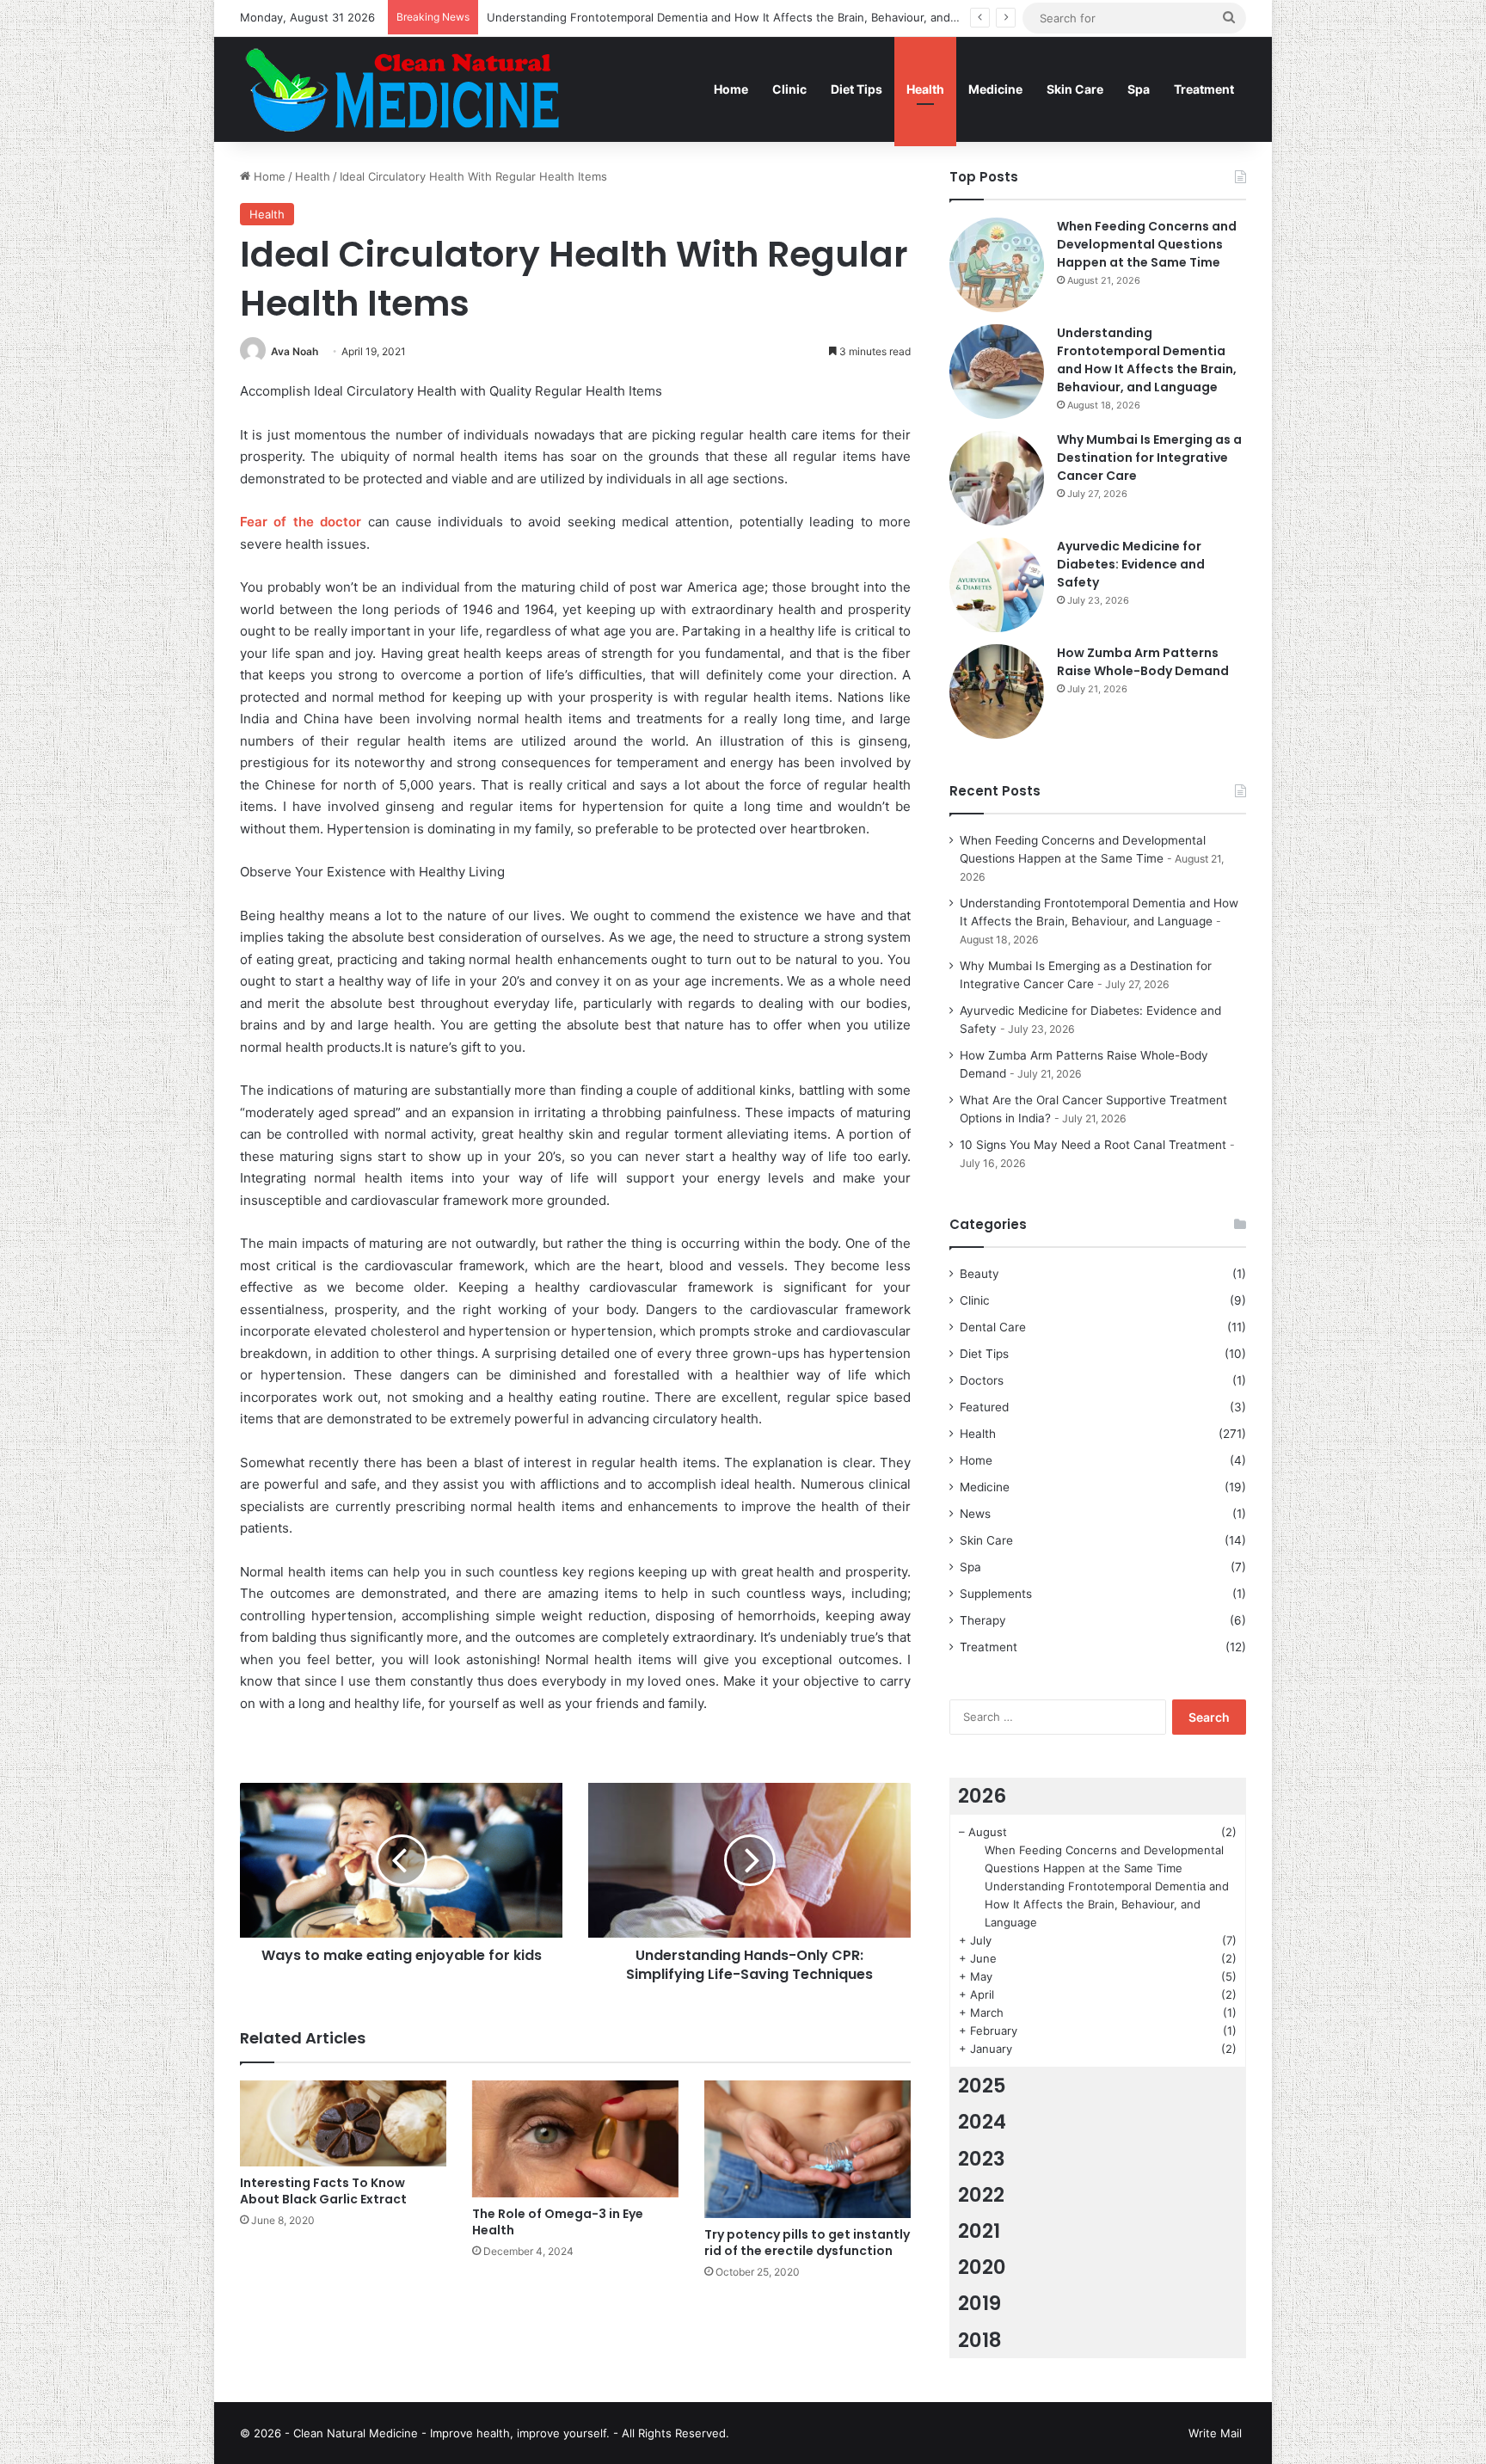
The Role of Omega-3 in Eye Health (558, 2222)
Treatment (1204, 89)
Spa (1139, 89)
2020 (982, 2267)
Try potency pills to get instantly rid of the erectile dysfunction (807, 2243)
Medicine (995, 89)
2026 (982, 1796)
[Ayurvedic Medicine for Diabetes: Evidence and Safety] (997, 585)
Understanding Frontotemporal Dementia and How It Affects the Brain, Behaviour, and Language (746, 17)
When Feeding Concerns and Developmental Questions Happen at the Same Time (1147, 244)
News (975, 1514)
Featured (984, 1407)
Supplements (996, 1594)
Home (731, 89)
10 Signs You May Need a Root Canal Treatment (1093, 1145)
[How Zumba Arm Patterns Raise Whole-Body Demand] (997, 691)
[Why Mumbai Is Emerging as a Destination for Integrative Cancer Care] (997, 478)
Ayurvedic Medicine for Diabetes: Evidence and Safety (1131, 564)
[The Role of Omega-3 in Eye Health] (575, 2138)
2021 (979, 2231)
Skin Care (1075, 89)
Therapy (983, 1620)
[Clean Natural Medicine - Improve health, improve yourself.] (402, 89)
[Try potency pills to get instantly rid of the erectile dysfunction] (807, 2149)
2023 (982, 2159)
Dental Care (993, 1327)
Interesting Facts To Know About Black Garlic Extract (323, 2191)
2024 (982, 2122)
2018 (980, 2340)
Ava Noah (295, 351)
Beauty (979, 1274)
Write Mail (1215, 2433)
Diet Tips (857, 89)
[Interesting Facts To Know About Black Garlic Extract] (343, 2123)
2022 (981, 2195)
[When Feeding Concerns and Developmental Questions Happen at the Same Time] (997, 265)
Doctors (982, 1380)
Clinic (789, 89)
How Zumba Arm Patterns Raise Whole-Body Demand (1143, 662)
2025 (982, 2086)
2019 (979, 2303)
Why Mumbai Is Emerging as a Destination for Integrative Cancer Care (1149, 458)
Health (925, 89)
